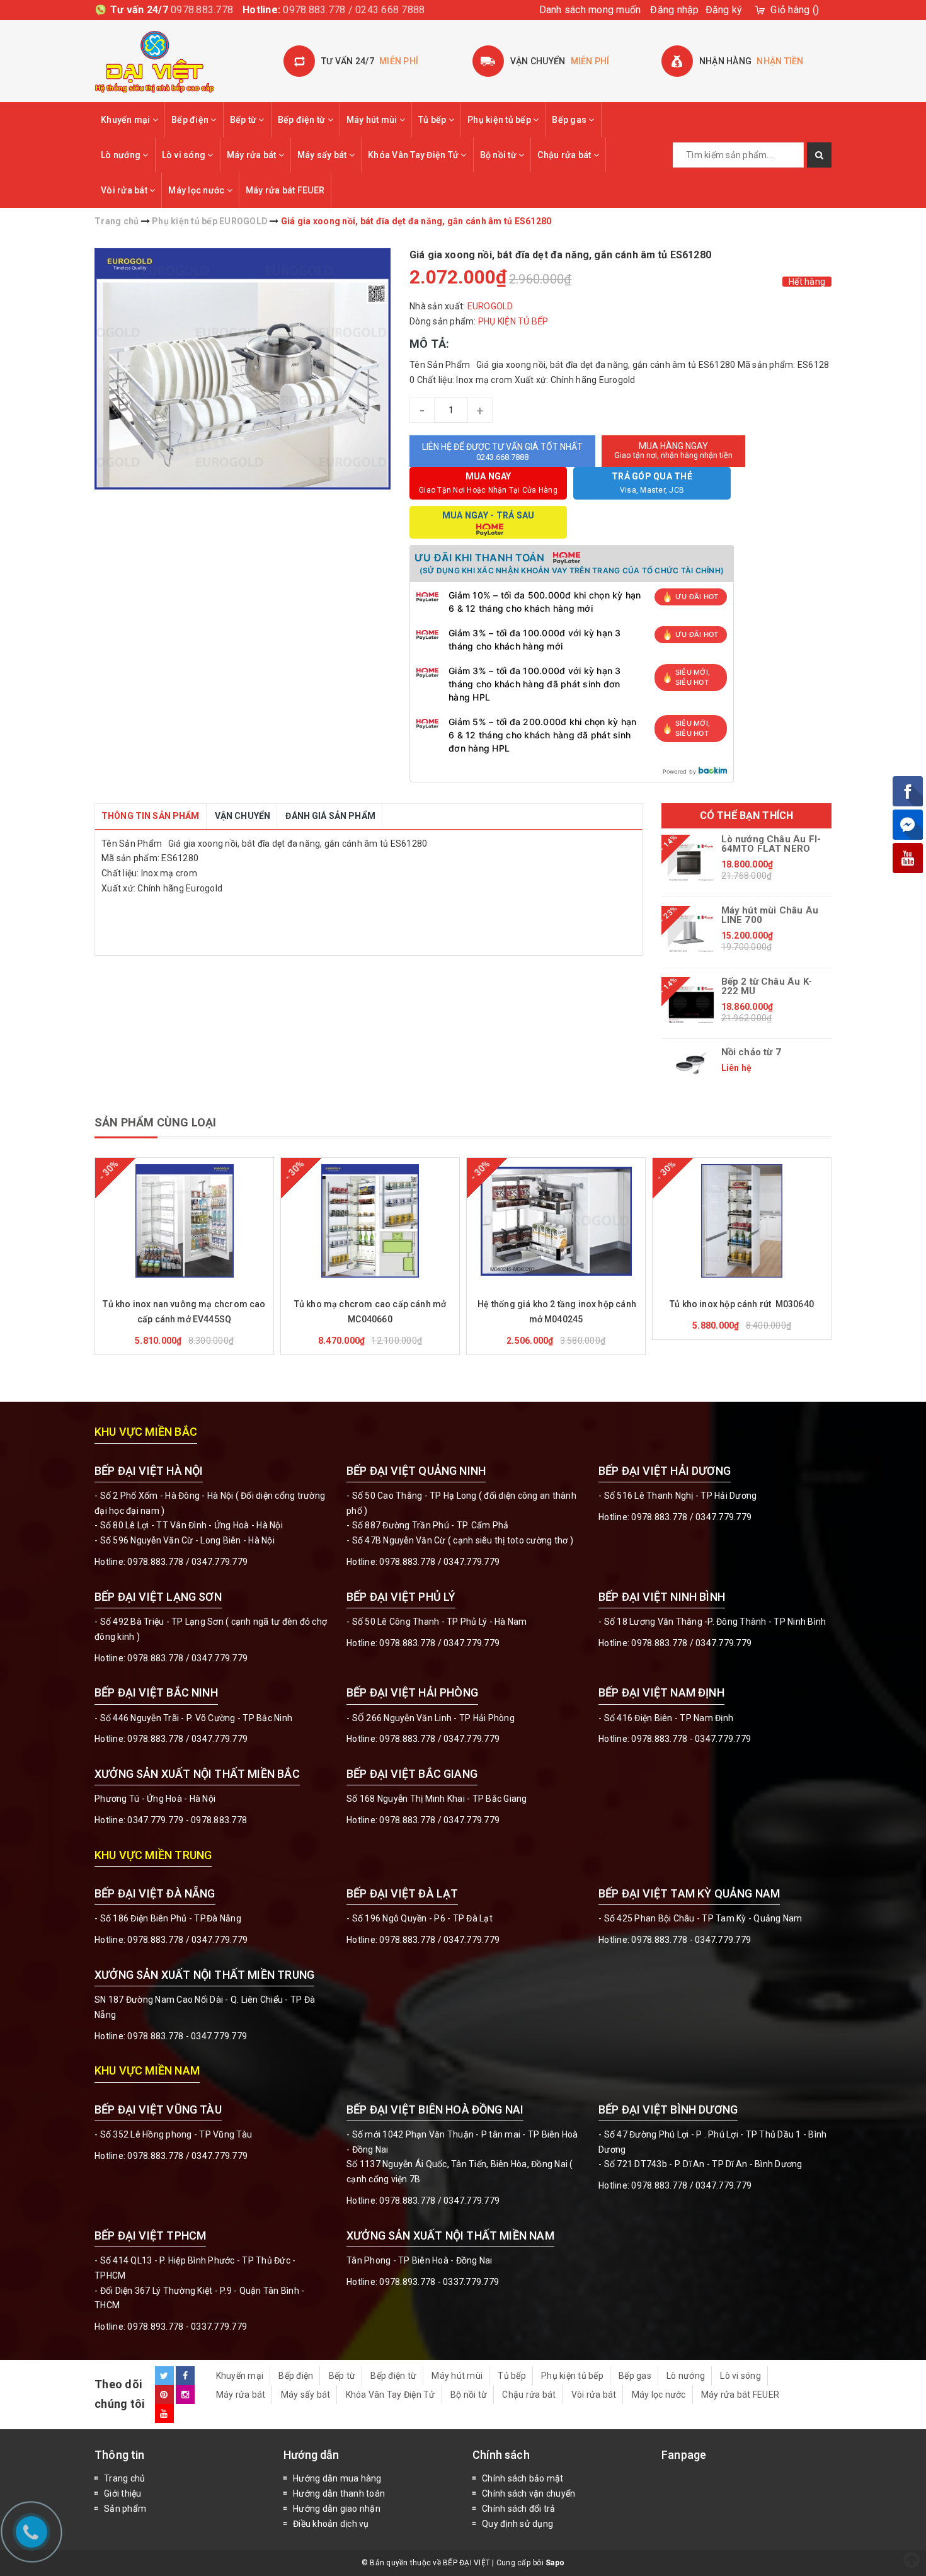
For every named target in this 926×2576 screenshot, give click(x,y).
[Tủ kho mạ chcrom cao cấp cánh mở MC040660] (370, 1221)
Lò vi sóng (185, 155)
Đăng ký (724, 10)
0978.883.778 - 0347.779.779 (691, 1739)
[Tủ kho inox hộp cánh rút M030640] (742, 1221)
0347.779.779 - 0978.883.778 (187, 1820)
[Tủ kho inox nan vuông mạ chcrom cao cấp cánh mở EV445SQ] (184, 1221)
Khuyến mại (127, 120)
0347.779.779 (220, 1562)
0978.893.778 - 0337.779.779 (187, 2327)
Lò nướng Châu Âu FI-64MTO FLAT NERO (771, 844)
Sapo (555, 2563)
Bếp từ (244, 120)
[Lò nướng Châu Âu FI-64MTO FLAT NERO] (691, 862)
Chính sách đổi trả (519, 2509)
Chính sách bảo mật (523, 2478)
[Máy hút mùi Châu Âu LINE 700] (691, 934)
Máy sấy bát (323, 155)
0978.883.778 (202, 10)
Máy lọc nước (197, 190)
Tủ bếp (433, 120)
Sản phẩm (125, 2509)
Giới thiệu (123, 2493)
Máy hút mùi (373, 120)
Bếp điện (191, 120)
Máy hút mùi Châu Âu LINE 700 (770, 915)
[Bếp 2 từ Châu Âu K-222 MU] (691, 1005)
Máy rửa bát (253, 155)
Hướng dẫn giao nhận (337, 2509)
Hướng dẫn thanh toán (339, 2493)
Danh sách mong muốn (590, 10)
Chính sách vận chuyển (529, 2493)
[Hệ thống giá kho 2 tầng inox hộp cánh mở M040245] (556, 1221)
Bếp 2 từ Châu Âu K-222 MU (767, 987)
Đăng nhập (674, 10)
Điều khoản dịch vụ (331, 2524)
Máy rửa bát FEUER (285, 190)
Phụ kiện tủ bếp (500, 120)
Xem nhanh (214, 1294)
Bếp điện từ (303, 120)
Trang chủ (124, 2478)
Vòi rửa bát (125, 190)
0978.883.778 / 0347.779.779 (187, 2156)
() (795, 10)
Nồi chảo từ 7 (751, 1052)
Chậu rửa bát (565, 155)
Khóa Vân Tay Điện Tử (414, 155)
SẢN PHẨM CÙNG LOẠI (155, 1122)
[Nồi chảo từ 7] (691, 1063)
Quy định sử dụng (517, 2524)
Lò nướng (122, 155)
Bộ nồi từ (500, 155)
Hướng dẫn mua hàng (337, 2478)
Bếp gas (570, 120)
